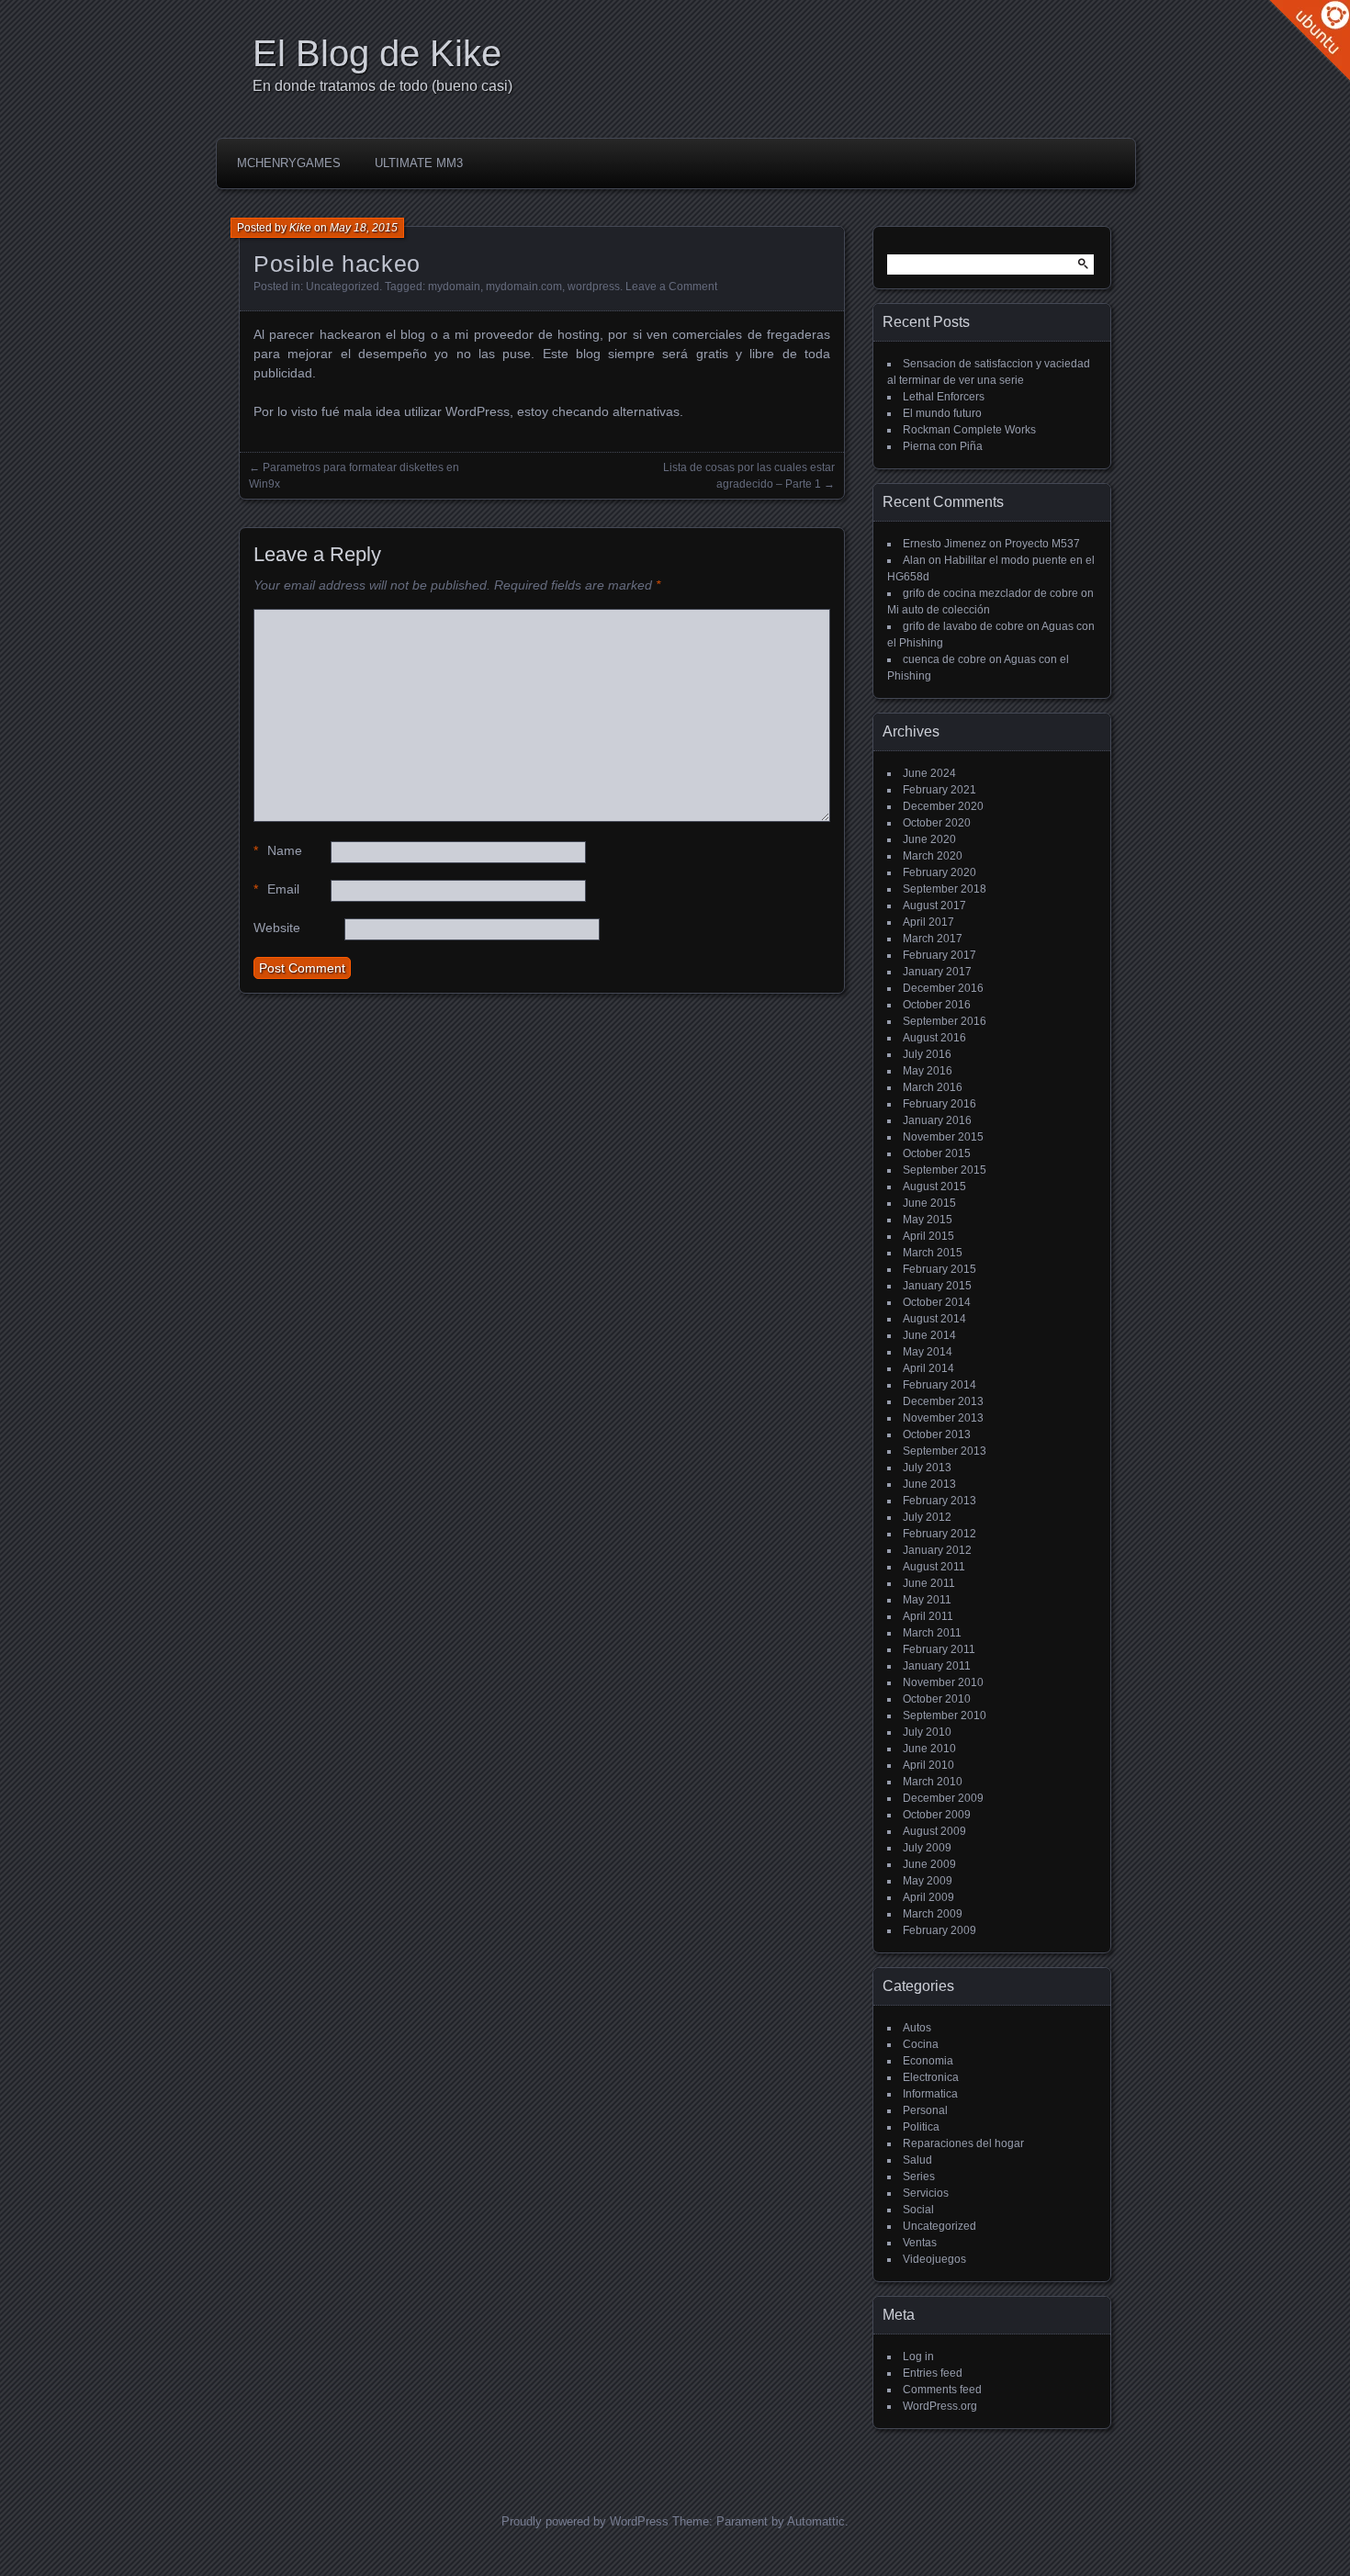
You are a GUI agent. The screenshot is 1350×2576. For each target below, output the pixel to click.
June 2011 (929, 1583)
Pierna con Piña (943, 446)
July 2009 (927, 1848)
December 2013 (943, 1401)
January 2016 (937, 1120)
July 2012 (927, 1517)
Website (277, 928)
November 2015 (943, 1137)
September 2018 (945, 889)
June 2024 (929, 773)
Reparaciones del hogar (963, 2143)
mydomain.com (524, 287)
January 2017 (937, 972)
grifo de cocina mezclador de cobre (990, 593)
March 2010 (933, 1782)
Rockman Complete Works (969, 430)
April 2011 (928, 1616)
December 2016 (943, 988)
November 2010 (943, 1682)
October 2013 (937, 1434)
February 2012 (939, 1534)
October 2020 (937, 823)
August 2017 (934, 906)
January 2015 (937, 1286)
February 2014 (939, 1385)
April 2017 (928, 922)
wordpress (594, 287)
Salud (917, 2160)
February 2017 (939, 955)
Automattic (816, 2521)
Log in (918, 2357)
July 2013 (927, 1468)
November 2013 (943, 1418)
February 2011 (939, 1649)
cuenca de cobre (945, 659)
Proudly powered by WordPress (585, 2521)
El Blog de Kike (377, 53)
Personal (925, 2110)
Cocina (921, 2044)
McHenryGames (289, 163)
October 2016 (937, 1005)
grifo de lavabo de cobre (963, 626)
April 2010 (928, 1765)
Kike (300, 228)
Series (919, 2177)
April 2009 (928, 1897)
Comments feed (942, 2390)
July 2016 (927, 1054)
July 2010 (927, 1732)
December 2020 (943, 806)
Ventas (920, 2243)
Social (918, 2210)
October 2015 (937, 1153)
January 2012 (937, 1550)
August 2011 (934, 1567)
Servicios (926, 2193)
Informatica (930, 2094)
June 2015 (929, 1203)
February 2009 (939, 1930)
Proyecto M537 (1042, 544)
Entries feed (933, 2373)
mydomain (454, 287)
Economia (928, 2061)
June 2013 (929, 1484)
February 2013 (939, 1501)
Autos (917, 2028)
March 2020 (933, 856)
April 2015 (928, 1236)
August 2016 (934, 1038)
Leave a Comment (671, 287)
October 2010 (937, 1699)
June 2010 (929, 1749)
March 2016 (933, 1087)
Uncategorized (343, 287)
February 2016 (939, 1104)
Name (278, 850)
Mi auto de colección (939, 610)
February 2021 (939, 790)
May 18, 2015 (364, 228)
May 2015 (928, 1220)
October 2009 (937, 1815)
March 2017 (933, 939)
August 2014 (934, 1319)
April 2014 (928, 1368)
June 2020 (929, 839)
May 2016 (928, 1071)
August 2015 (934, 1187)
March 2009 (933, 1914)
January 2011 (937, 1666)
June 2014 (929, 1335)
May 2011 (927, 1600)
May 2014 (928, 1352)
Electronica (931, 2077)
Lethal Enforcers (944, 397)
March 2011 (932, 1633)
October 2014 (937, 1302)
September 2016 (945, 1021)
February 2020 (939, 872)
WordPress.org (940, 2406)
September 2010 (945, 1715)
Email (276, 889)
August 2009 (934, 1831)
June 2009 (929, 1864)
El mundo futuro (942, 413)
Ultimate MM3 (419, 163)
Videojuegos (934, 2259)
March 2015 (933, 1253)
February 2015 (939, 1269)
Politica (921, 2127)
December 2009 (943, 1798)
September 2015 (945, 1170)
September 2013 (945, 1451)
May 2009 (928, 1881)
